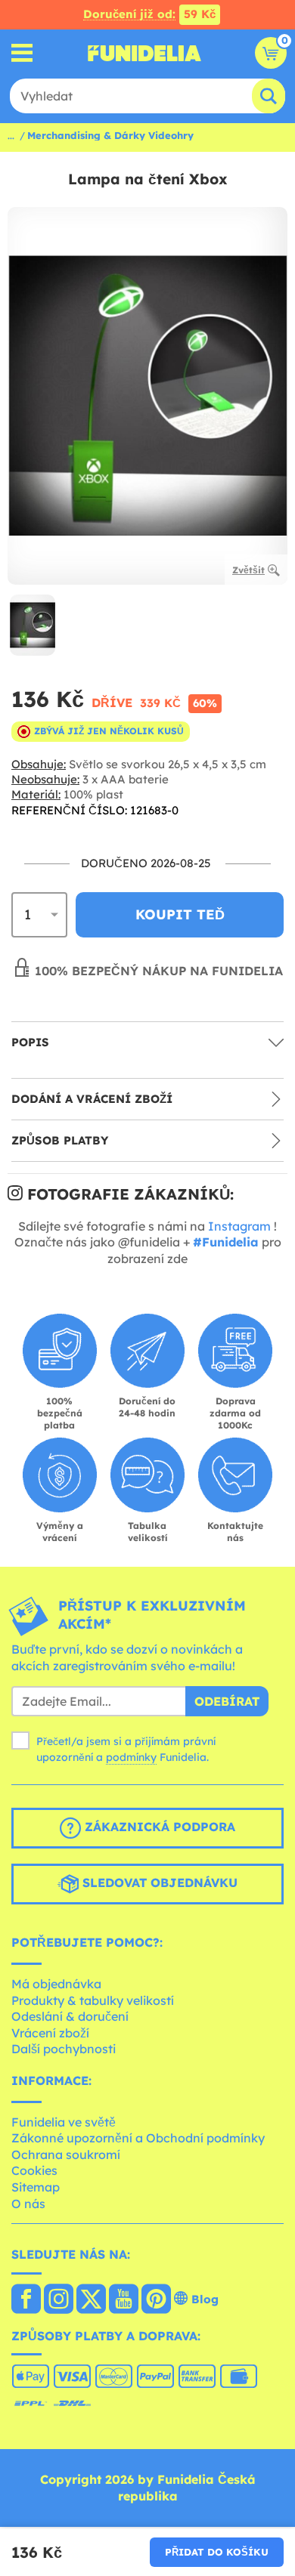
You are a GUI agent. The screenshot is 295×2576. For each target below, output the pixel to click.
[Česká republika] (26, 2300)
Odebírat (227, 1701)
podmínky (131, 1757)
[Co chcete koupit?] (22, 53)
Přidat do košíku (217, 2552)
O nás (28, 2204)
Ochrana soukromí (66, 2154)
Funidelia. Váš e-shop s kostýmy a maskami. (144, 53)
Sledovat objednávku (158, 1883)
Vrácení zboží (50, 2033)
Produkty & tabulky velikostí (93, 2000)
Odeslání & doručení (70, 2016)
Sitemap (36, 2187)
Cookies (34, 2170)
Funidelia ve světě (64, 2122)
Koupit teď (180, 914)
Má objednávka (56, 1984)
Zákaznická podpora (158, 1827)
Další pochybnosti (64, 2049)
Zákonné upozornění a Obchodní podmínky (138, 2138)
